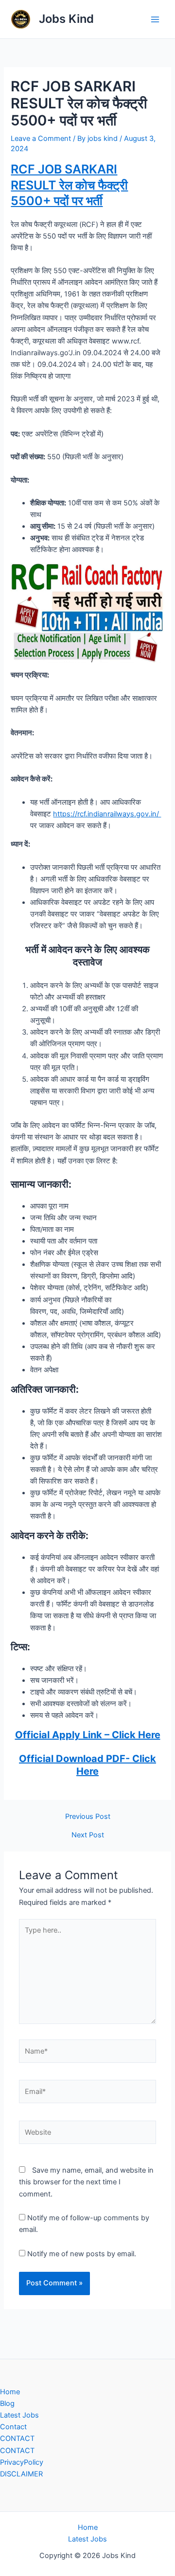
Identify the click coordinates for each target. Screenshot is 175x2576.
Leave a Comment (41, 138)
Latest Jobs (19, 2415)
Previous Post (88, 1817)
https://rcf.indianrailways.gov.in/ (107, 814)
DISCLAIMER (21, 2474)
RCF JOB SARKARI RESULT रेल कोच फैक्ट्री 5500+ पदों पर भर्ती (69, 185)
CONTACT (17, 2438)
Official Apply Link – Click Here (88, 1735)
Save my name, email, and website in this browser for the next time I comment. (86, 2182)
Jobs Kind (66, 19)
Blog (7, 2403)
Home (10, 2392)
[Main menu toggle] (155, 19)
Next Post (88, 1835)
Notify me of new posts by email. (82, 2254)
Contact (13, 2427)
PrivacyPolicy (22, 2462)
